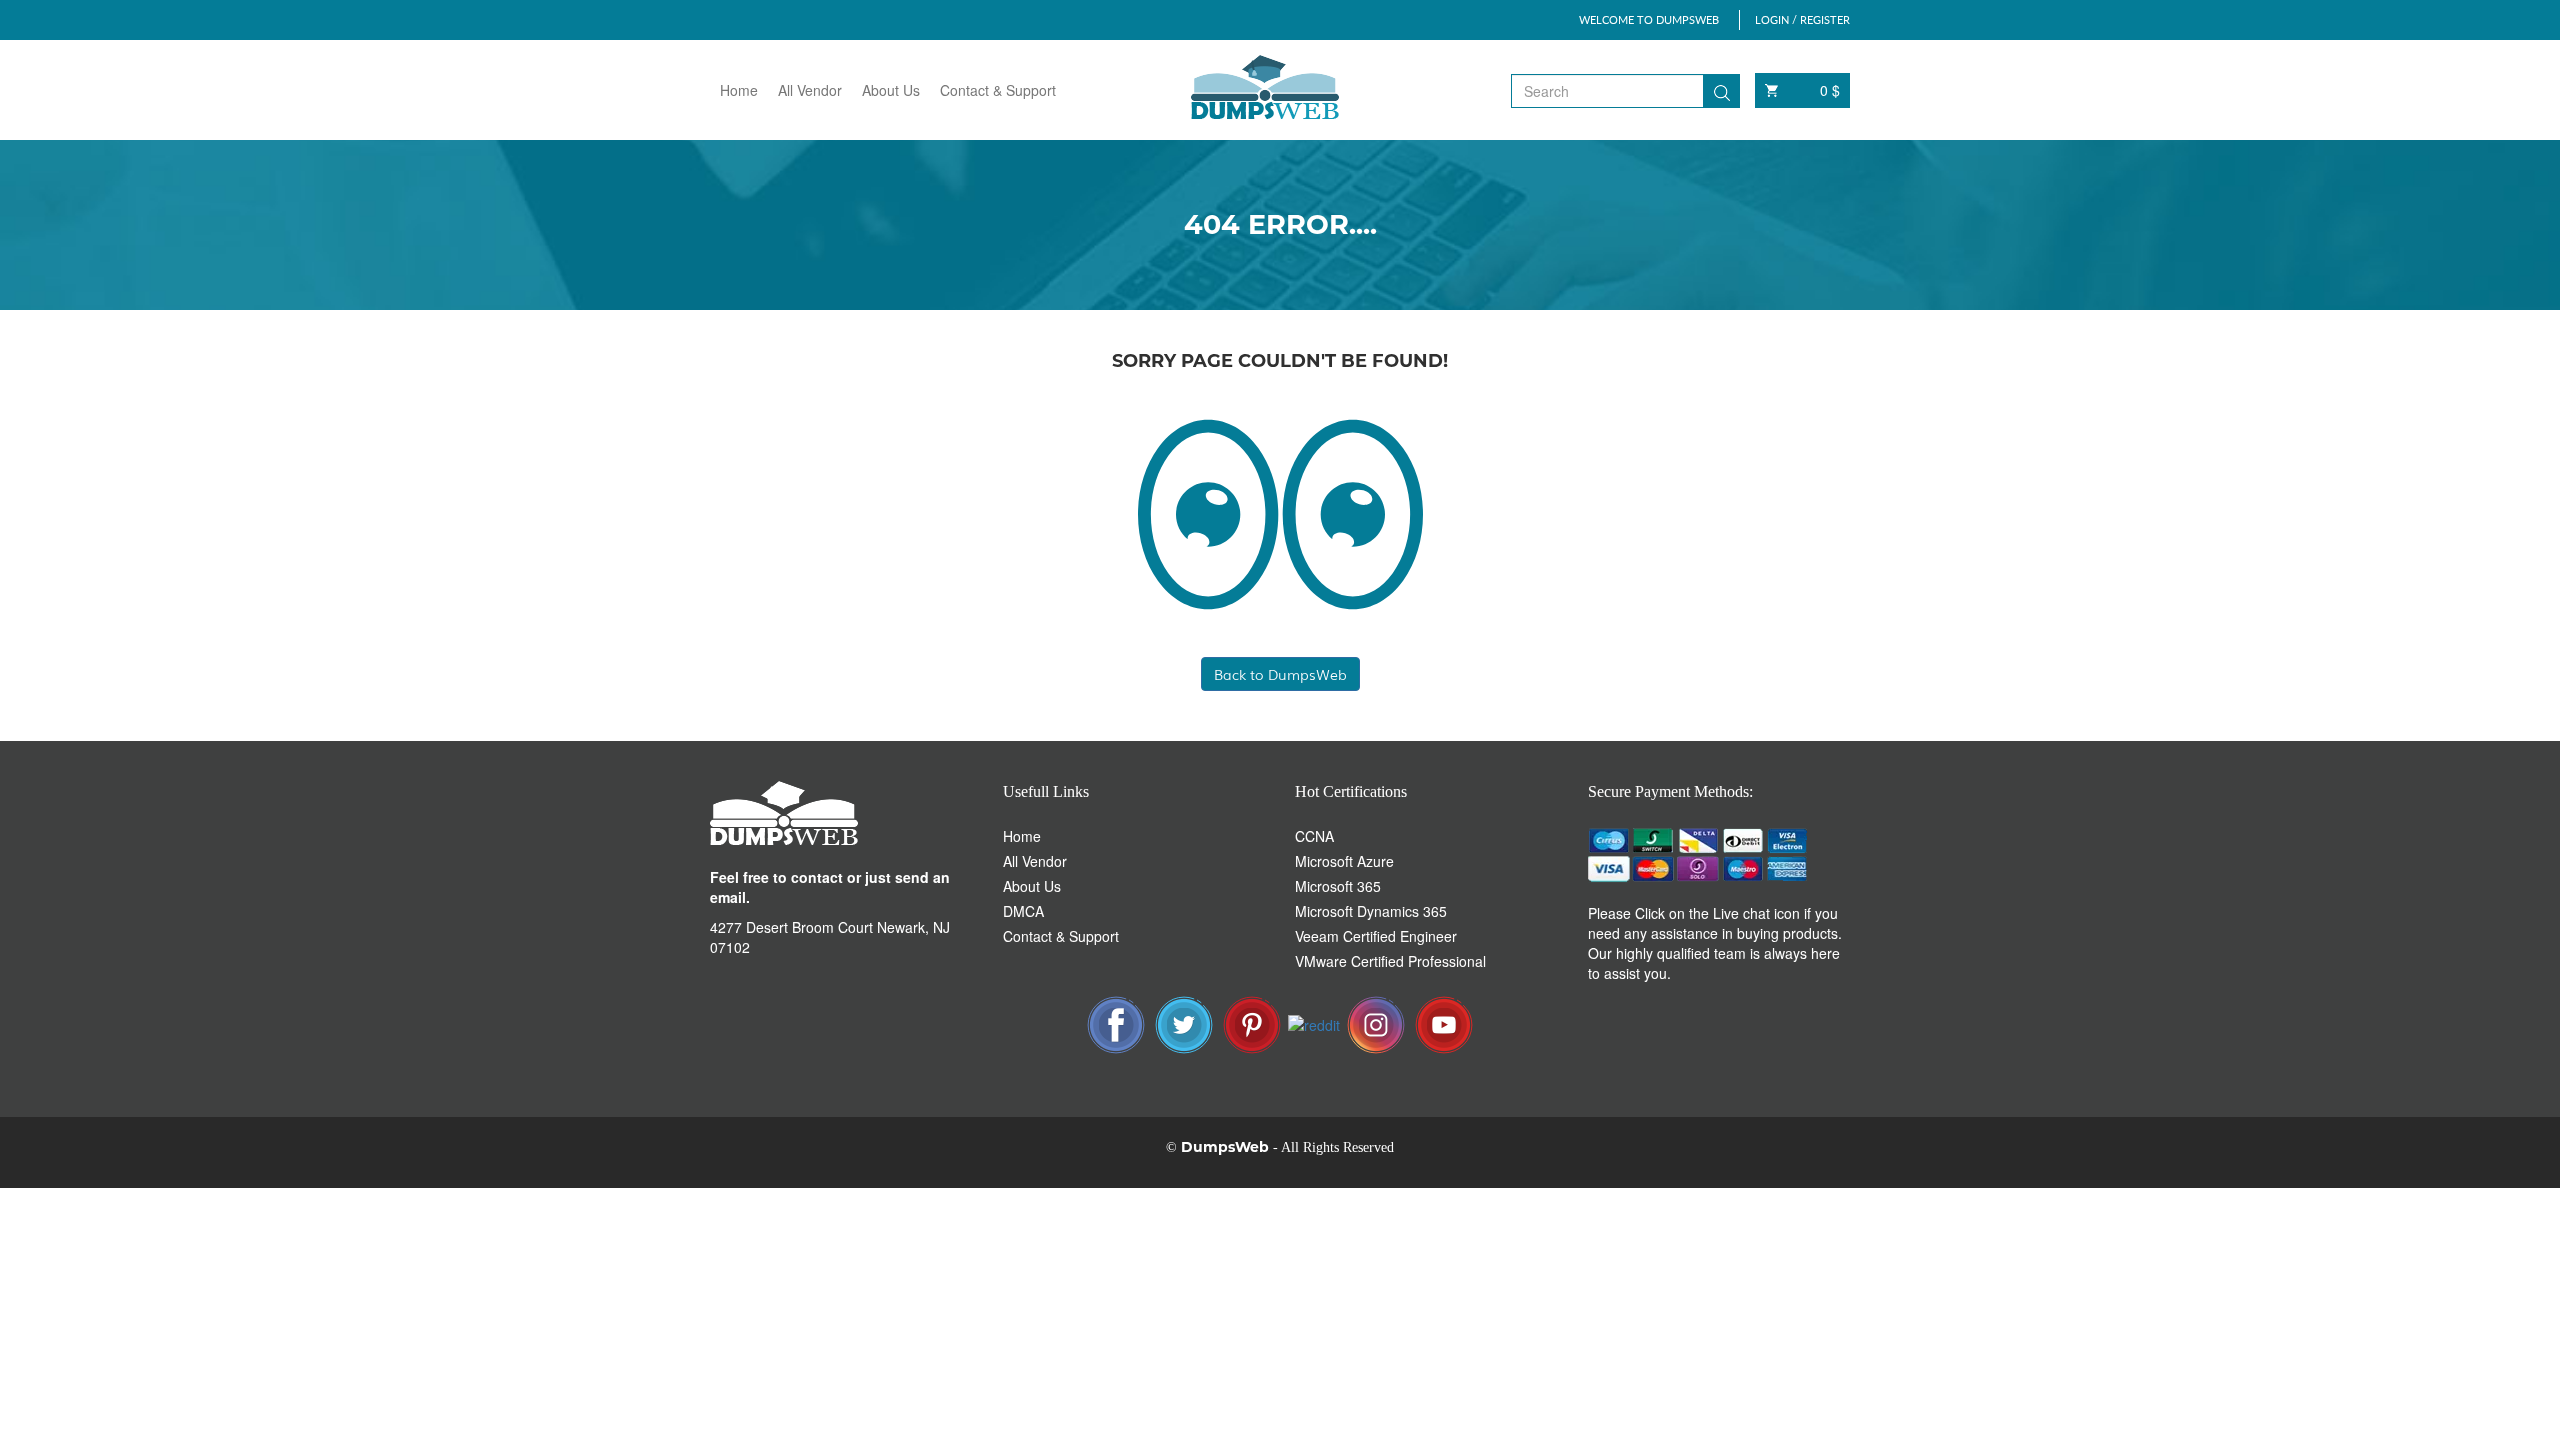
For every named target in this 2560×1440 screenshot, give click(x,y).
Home (739, 90)
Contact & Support (998, 90)
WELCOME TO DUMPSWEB (1649, 19)
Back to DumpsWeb (1280, 674)
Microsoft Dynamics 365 (1371, 911)
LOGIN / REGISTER (1802, 19)
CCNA (1314, 836)
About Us (891, 90)
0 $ (1830, 90)
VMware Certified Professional (1390, 961)
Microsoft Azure (1344, 861)
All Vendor (810, 90)
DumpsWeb (1225, 1147)
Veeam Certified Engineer (1376, 936)
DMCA (1023, 911)
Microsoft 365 (1338, 886)
